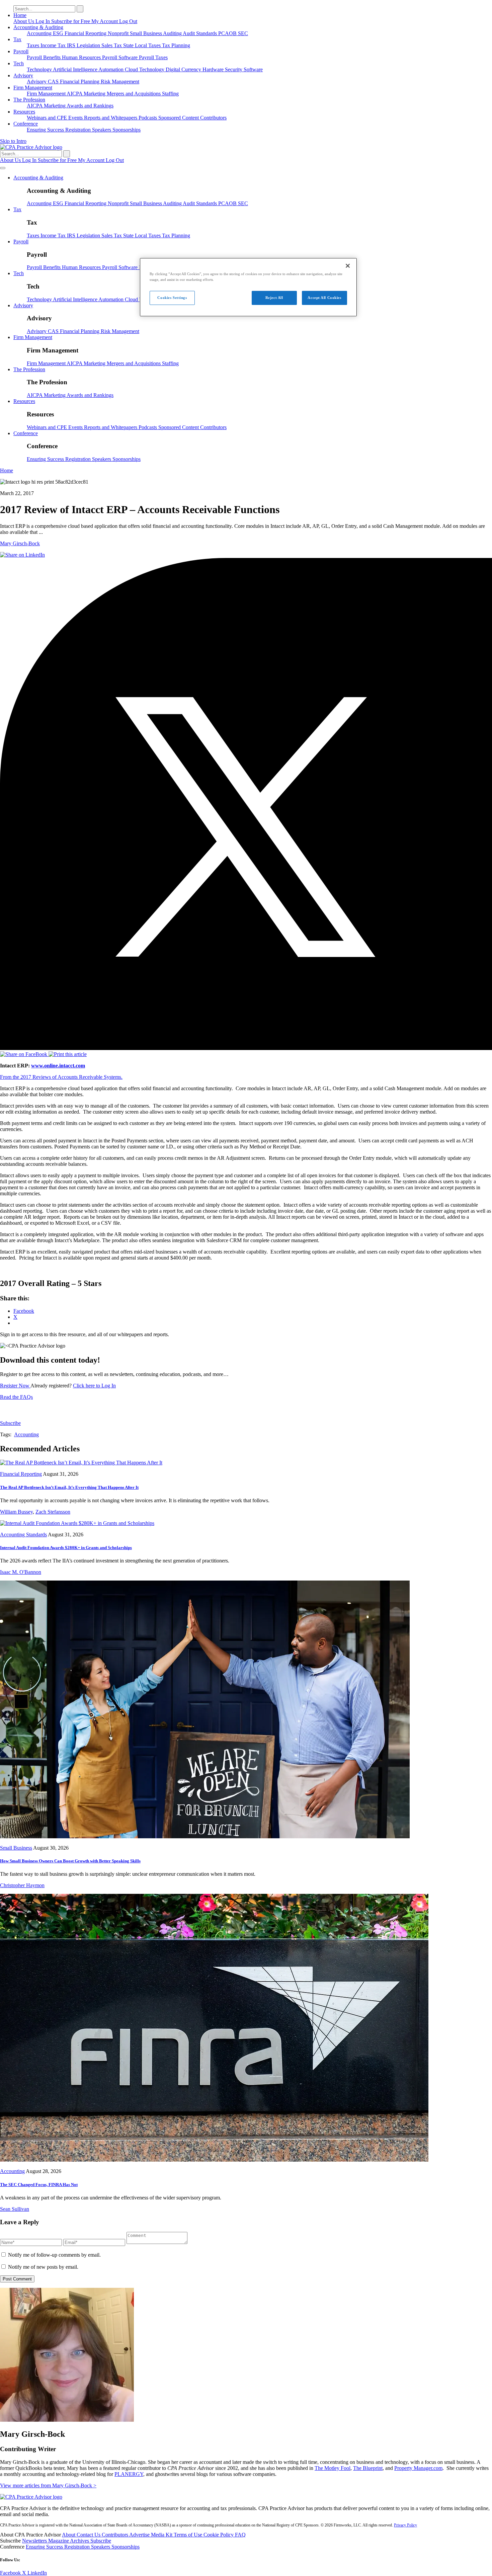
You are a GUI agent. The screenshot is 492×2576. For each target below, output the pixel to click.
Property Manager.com (418, 2468)
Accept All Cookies (324, 298)
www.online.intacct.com (58, 1066)
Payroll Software (120, 57)
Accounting (40, 33)
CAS (54, 82)
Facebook (11, 2573)
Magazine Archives (69, 2541)
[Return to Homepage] (31, 2497)
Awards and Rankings (90, 106)
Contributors (213, 118)
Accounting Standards (23, 1535)
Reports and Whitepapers (111, 118)
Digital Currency (184, 69)
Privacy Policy (405, 2525)
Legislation (89, 45)
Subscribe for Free (71, 21)
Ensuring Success (46, 130)
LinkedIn (37, 2573)
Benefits (53, 57)
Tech (19, 63)
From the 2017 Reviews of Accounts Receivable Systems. (61, 1077)
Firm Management (33, 88)
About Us (24, 21)
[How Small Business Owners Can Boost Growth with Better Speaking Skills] (205, 1836)
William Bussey (16, 1512)
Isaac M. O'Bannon (21, 1572)
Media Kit (162, 2535)
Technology (40, 69)
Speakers (102, 130)
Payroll (21, 51)
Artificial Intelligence (76, 69)
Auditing (173, 33)
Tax (17, 39)
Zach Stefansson (53, 1512)
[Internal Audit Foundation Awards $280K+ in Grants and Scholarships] (77, 1523)
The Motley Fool (333, 2468)
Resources (24, 112)
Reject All (274, 298)
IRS (72, 45)
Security (234, 69)
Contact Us (89, 2535)
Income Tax (54, 45)
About (69, 2535)
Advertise (140, 2535)
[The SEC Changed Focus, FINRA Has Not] (214, 2160)
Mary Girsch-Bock (20, 543)
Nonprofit (119, 33)
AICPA (75, 94)
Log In (43, 21)
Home (20, 15)
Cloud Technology (145, 69)
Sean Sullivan (15, 2209)
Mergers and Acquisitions (134, 94)
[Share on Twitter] (246, 1048)
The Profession (29, 100)
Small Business (146, 33)
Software (253, 69)
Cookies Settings (172, 298)
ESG (59, 33)
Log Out (128, 21)
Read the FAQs (16, 1397)
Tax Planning (176, 45)
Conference (26, 124)
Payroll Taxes (153, 57)
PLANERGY (129, 2474)
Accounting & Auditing (38, 27)
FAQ (240, 2535)
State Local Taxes (143, 45)
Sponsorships (127, 130)
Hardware (214, 69)
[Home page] (31, 147)
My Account (105, 21)
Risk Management (120, 82)
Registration (79, 130)
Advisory (23, 75)
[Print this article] (68, 1054)
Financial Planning (80, 82)
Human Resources (82, 57)
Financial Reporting (86, 33)
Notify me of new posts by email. (43, 2267)
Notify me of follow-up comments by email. (54, 2255)
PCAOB (228, 33)
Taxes (34, 45)
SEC (243, 33)
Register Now (15, 1386)
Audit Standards (200, 33)
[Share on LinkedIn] (22, 555)
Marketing (95, 94)
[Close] (348, 266)
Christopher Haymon (22, 1885)
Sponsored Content (179, 118)
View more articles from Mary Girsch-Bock (48, 2485)
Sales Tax (112, 45)
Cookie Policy (219, 2535)
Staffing (170, 94)
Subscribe (10, 1423)
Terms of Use (189, 2535)
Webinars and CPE (48, 118)
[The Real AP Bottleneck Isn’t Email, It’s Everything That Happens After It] (81, 1463)
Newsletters (35, 2541)
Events (76, 118)
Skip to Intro (13, 141)
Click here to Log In (94, 1386)
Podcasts (148, 118)
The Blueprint (368, 2468)
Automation (112, 69)
